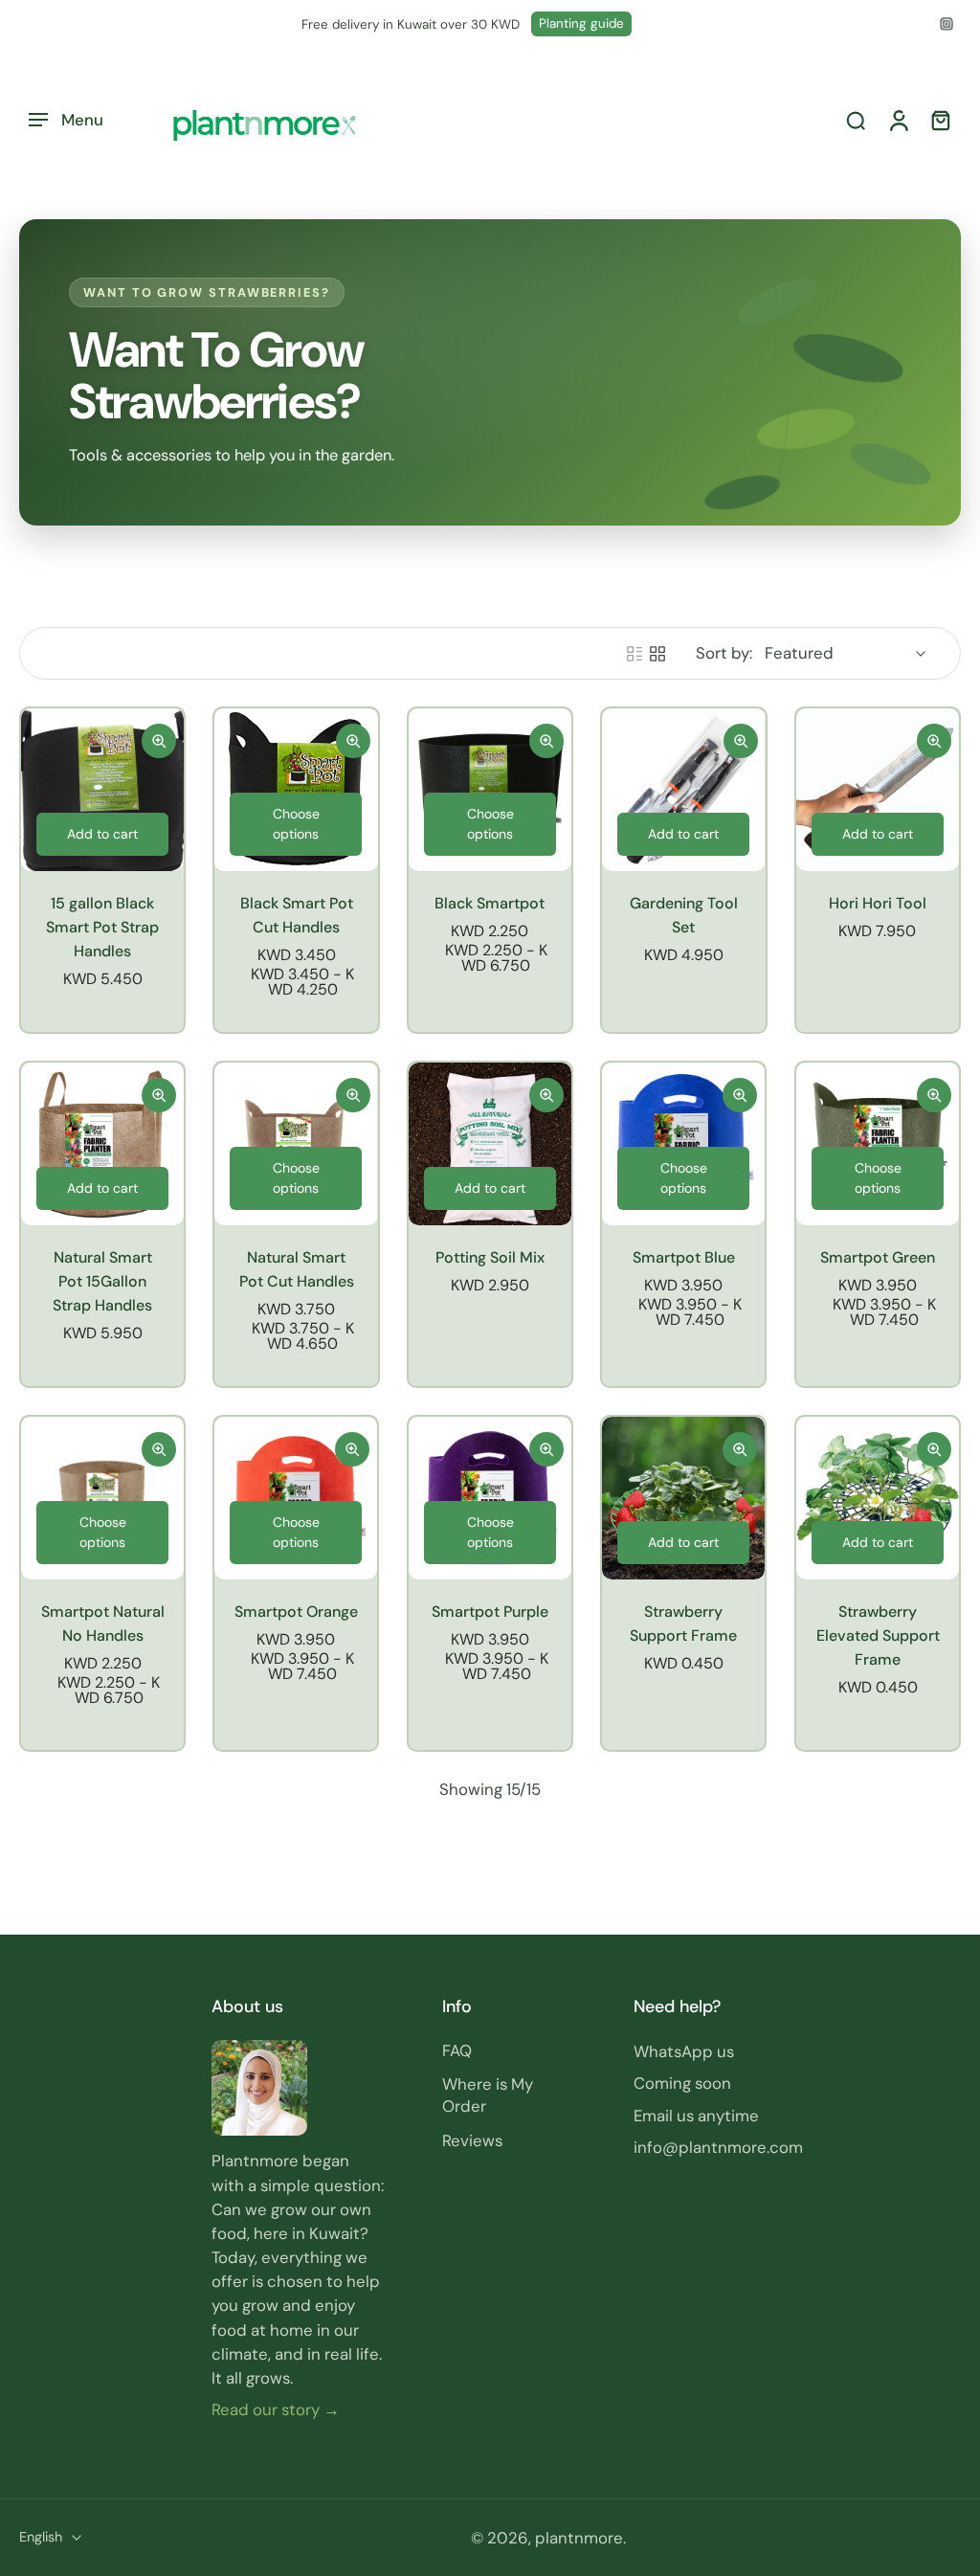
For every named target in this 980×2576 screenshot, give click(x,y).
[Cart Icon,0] (940, 120)
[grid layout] (657, 654)
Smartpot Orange (296, 1612)
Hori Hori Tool (878, 903)
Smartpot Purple (490, 1612)
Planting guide (581, 23)
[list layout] (635, 654)
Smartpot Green (878, 1257)
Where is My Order (488, 2095)
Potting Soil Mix (490, 1257)
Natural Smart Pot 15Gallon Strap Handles (102, 1281)
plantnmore (579, 2538)
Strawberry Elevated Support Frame (877, 1635)
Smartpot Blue (684, 1257)
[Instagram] (947, 24)
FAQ (457, 2050)
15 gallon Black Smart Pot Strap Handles (102, 927)
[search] (856, 121)
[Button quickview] (159, 741)
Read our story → (276, 2409)
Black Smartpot (490, 903)
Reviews (472, 2139)
